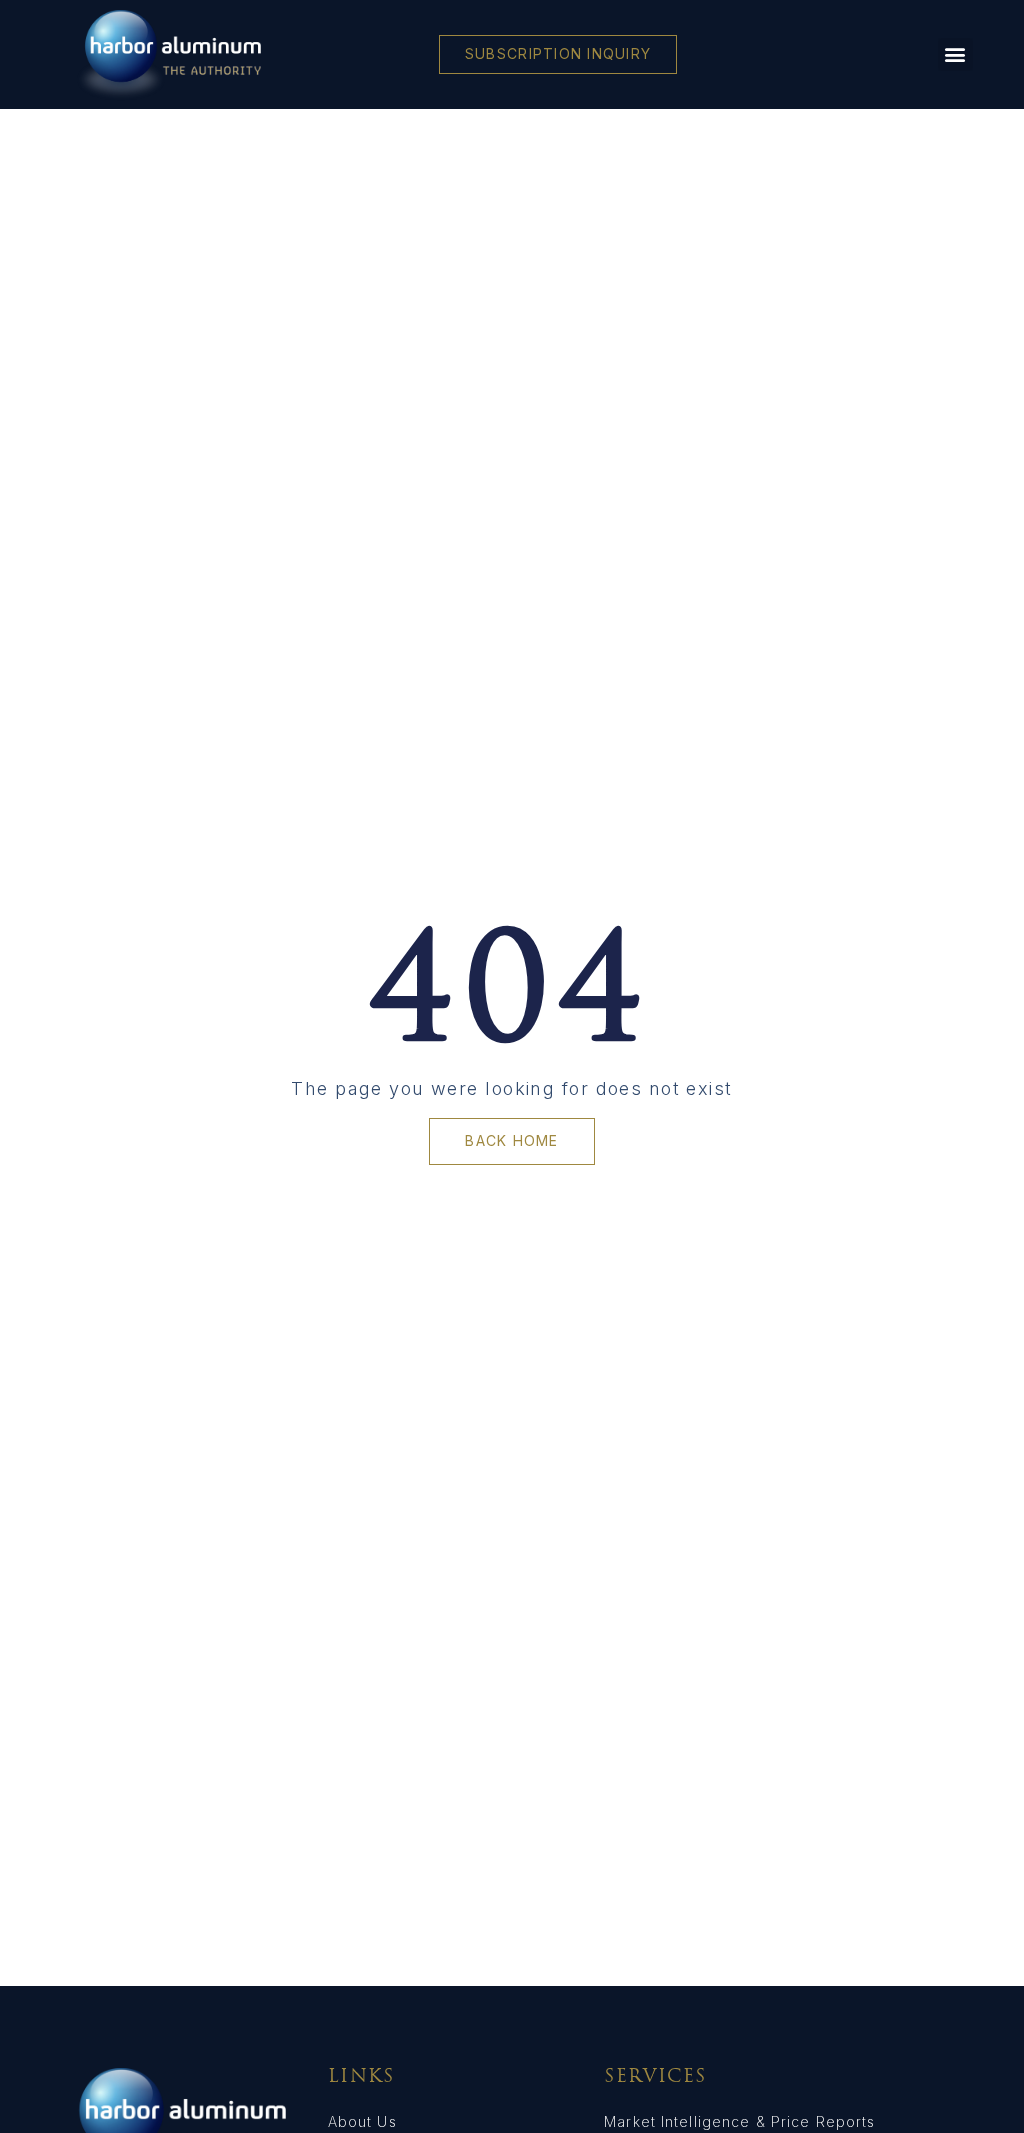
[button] (955, 54)
